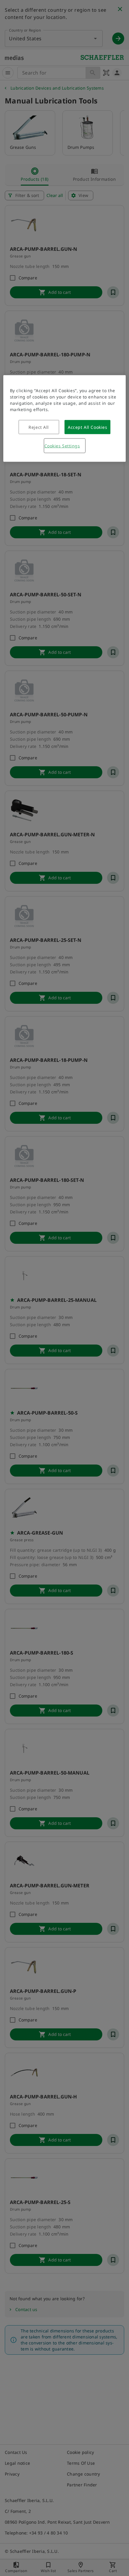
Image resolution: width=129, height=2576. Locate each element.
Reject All (39, 427)
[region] (65, 418)
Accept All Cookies (87, 427)
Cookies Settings (62, 446)
